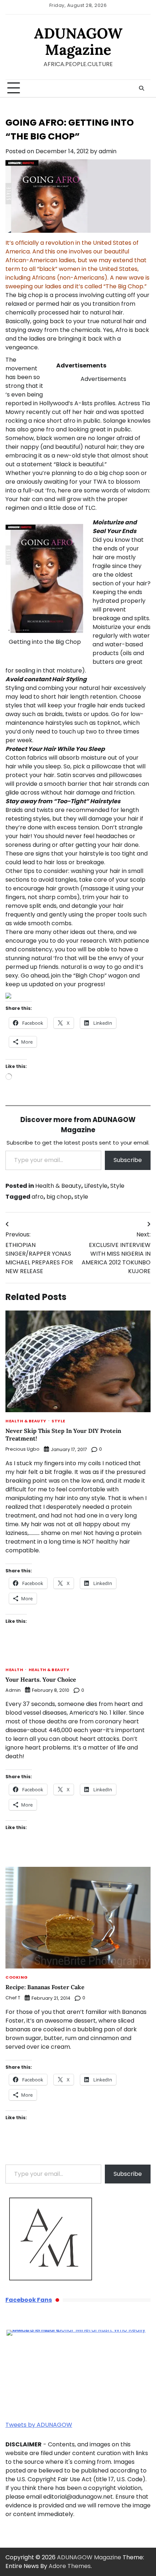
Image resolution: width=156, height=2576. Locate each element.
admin (108, 151)
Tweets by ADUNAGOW (39, 2425)
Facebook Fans (29, 2300)
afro (38, 1197)
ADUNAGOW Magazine (78, 41)
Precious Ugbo (22, 1449)
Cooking (17, 1978)
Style (117, 1186)
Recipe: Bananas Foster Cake (45, 1987)
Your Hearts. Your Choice (41, 1679)
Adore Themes (70, 2566)
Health (14, 1670)
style (81, 1197)
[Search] (141, 88)
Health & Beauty (58, 1186)
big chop (59, 1197)
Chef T (13, 1998)
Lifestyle (96, 1186)
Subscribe (128, 1160)
